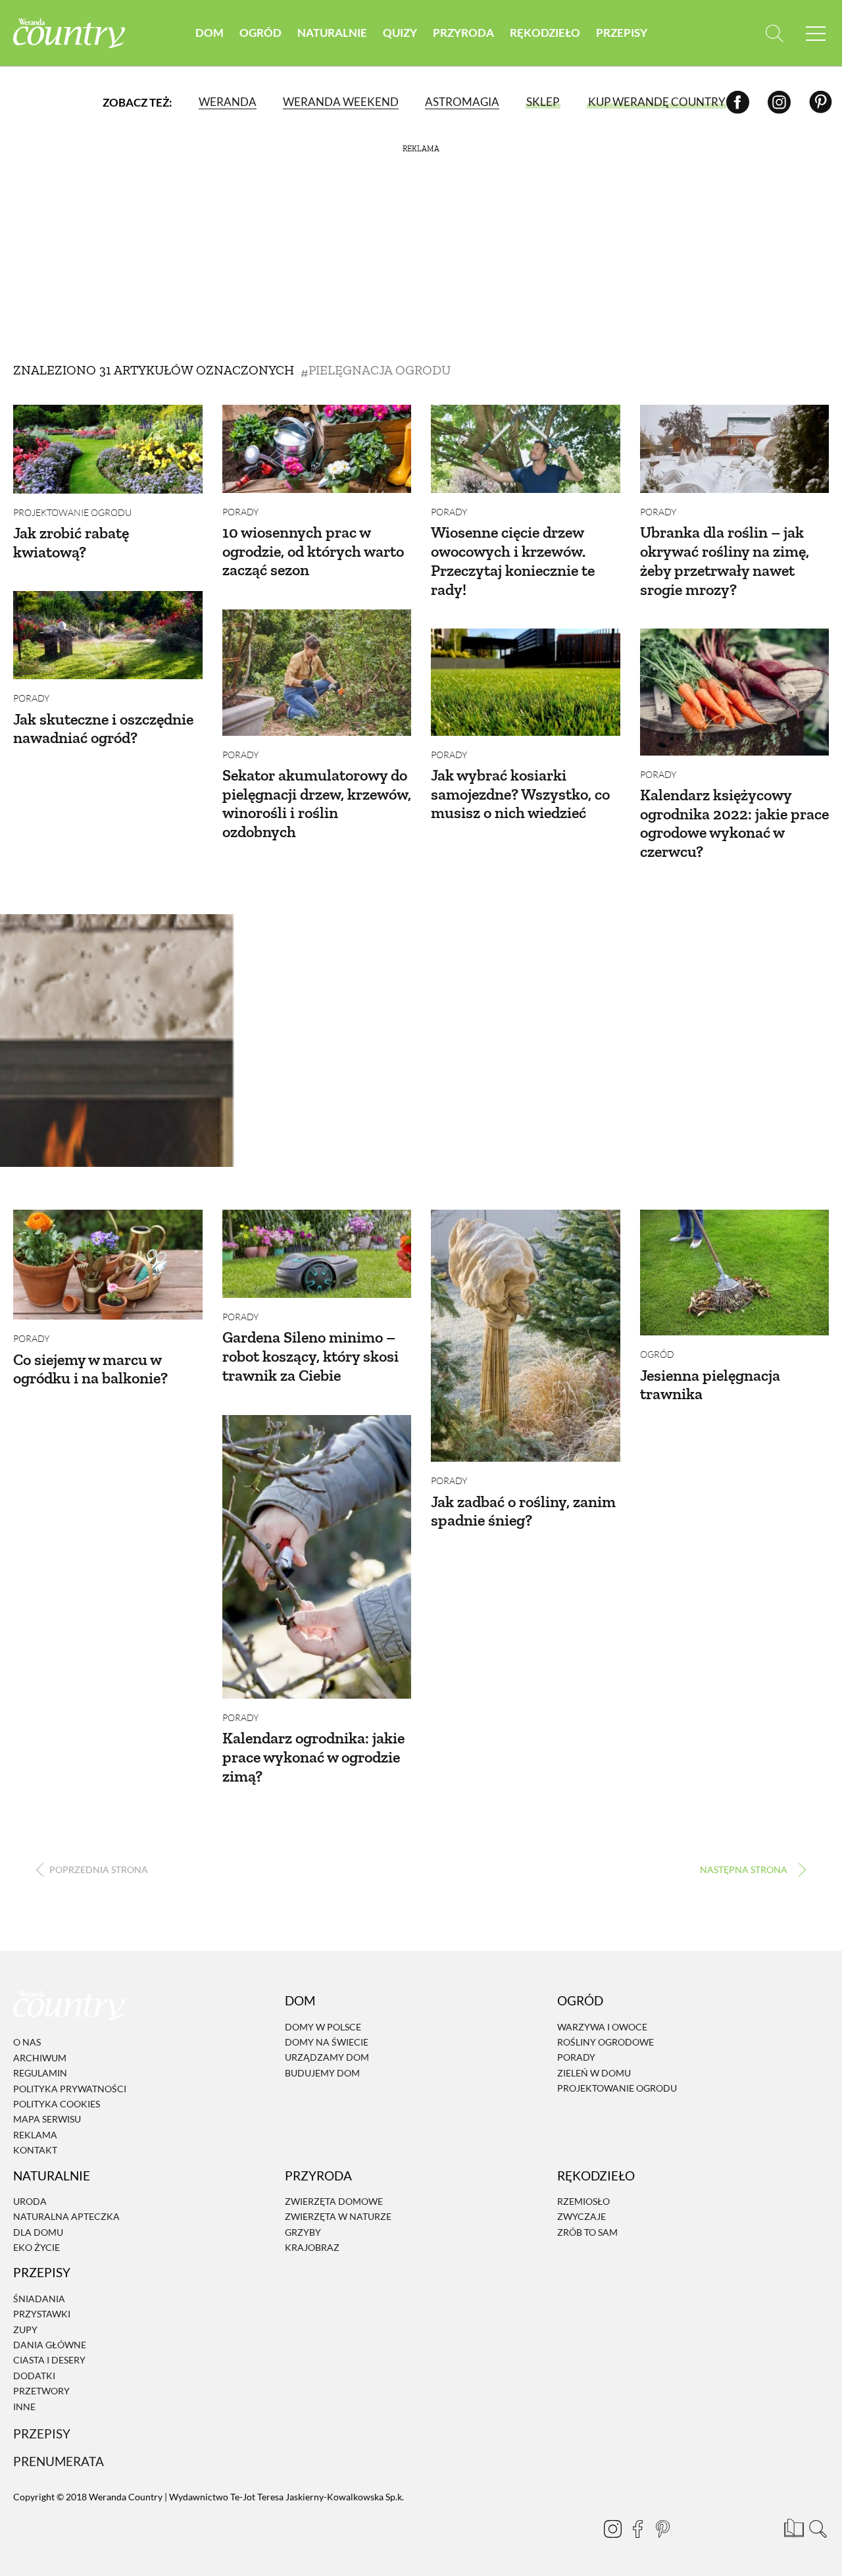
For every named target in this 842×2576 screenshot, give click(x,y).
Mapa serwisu (47, 2120)
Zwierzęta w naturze (338, 2217)
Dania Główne (50, 2345)
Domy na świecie (327, 2042)
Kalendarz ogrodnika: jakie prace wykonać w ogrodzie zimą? (313, 1757)
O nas (27, 2043)
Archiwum (40, 2058)
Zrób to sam (587, 2232)
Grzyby (303, 2232)
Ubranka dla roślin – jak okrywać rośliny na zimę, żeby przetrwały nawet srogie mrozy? (725, 560)
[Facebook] (738, 102)
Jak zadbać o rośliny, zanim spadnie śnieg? (523, 1511)
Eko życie (37, 2247)
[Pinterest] (821, 102)
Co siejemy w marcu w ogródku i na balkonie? (90, 1369)
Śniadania (39, 2299)
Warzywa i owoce (602, 2027)
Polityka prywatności (70, 2089)
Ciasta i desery (49, 2360)
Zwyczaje (582, 2217)
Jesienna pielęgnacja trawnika (710, 1385)
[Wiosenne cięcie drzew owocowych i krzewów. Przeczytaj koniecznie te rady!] (526, 449)
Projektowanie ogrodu (72, 512)
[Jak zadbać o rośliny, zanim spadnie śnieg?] (526, 1336)
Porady (240, 512)
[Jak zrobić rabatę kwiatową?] (108, 449)
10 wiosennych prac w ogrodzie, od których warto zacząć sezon (313, 551)
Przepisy (622, 33)
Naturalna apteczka (66, 2217)
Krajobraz (312, 2247)
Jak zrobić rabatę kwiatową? (71, 542)
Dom (210, 33)
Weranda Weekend (341, 102)
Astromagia (462, 102)
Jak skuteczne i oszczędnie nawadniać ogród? (103, 729)
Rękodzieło (545, 33)
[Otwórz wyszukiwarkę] (775, 33)
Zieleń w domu (594, 2073)
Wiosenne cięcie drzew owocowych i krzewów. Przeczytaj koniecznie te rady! (513, 560)
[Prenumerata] (793, 2527)
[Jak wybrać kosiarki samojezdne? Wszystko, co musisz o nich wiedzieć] (526, 682)
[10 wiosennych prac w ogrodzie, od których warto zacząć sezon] (317, 449)
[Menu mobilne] (816, 33)
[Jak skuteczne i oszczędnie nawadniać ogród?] (108, 635)
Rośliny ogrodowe (606, 2042)
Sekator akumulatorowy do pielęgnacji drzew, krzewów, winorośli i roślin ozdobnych (317, 803)
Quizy (400, 33)
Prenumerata (59, 2461)
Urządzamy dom (327, 2058)
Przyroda (463, 33)
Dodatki (34, 2376)
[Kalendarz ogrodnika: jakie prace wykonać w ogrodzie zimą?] (317, 1557)
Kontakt (35, 2150)
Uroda (30, 2201)
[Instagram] (779, 102)
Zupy (25, 2330)
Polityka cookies (57, 2104)
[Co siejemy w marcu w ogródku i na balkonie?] (108, 1265)
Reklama (35, 2135)
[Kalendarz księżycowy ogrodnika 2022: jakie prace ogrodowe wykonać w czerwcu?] (735, 692)
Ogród (260, 33)
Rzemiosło (583, 2201)
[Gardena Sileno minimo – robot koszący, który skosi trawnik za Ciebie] (317, 1254)
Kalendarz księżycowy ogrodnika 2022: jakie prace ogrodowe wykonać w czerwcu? (734, 823)
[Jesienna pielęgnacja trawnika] (735, 1273)
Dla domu (38, 2232)
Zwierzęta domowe (334, 2201)
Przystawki (42, 2314)
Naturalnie (332, 33)
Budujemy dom (322, 2073)
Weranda (228, 102)
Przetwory (41, 2391)
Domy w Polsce (323, 2027)
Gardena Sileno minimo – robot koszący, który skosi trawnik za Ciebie (310, 1356)
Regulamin (40, 2073)
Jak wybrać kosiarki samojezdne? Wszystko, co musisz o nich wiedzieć (520, 794)
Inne (24, 2407)
